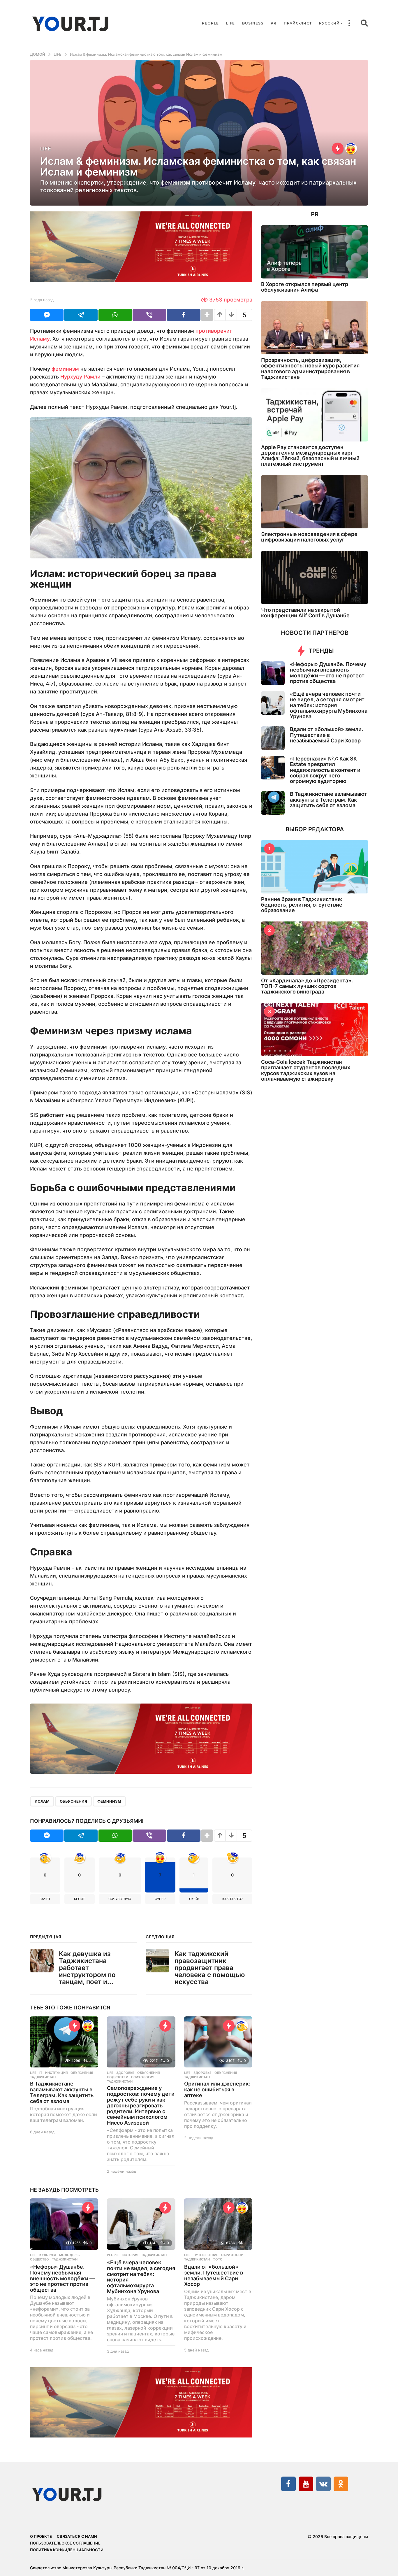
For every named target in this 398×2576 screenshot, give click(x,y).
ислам (42, 1801)
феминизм (65, 369)
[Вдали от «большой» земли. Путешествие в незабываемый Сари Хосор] (218, 2224)
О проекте (41, 2536)
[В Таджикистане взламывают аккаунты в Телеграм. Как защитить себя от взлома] (64, 2042)
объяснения (73, 1801)
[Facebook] (288, 2484)
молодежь (69, 2255)
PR (274, 23)
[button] (349, 23)
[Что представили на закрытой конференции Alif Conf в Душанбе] (315, 578)
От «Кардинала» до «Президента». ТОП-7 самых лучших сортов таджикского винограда (307, 986)
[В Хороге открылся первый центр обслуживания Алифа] (315, 252)
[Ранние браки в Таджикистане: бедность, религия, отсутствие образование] (315, 866)
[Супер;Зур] (351, 148)
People (210, 23)
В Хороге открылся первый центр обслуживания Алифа (305, 287)
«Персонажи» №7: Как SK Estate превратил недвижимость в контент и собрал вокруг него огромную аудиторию (325, 770)
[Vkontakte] (323, 2484)
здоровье (125, 2073)
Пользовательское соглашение (65, 2543)
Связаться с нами (77, 2536)
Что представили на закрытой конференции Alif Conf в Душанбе (305, 613)
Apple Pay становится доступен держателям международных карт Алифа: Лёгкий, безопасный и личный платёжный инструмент (310, 456)
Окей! (194, 1899)
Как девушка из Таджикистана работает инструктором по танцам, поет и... (87, 1968)
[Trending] (338, 148)
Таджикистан (43, 2077)
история (130, 2255)
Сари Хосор (232, 2255)
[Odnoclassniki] (341, 2484)
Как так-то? (233, 1899)
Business (253, 23)
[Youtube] (306, 2484)
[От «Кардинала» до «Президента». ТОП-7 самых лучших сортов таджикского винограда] (315, 948)
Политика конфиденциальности (67, 2550)
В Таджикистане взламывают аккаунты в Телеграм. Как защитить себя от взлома (62, 2092)
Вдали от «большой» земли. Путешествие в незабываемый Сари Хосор (214, 2275)
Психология (143, 2077)
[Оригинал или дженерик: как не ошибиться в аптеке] (218, 2042)
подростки (118, 2077)
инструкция (56, 2073)
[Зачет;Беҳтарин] (242, 2026)
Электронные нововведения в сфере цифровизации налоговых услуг (309, 537)
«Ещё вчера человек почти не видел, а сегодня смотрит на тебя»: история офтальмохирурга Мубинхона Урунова (141, 2277)
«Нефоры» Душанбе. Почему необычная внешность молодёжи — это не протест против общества (62, 2278)
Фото (218, 2259)
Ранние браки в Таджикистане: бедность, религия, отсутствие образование (302, 905)
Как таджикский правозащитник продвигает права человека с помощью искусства (210, 1968)
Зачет (45, 1899)
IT (41, 2073)
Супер (160, 1899)
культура (48, 2255)
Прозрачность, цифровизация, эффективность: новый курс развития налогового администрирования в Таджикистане (310, 368)
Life (230, 23)
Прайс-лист (298, 23)
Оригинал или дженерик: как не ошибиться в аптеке (217, 2089)
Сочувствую (120, 1899)
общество (39, 2259)
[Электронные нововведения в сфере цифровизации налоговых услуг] (315, 502)
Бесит (79, 1899)
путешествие (206, 2255)
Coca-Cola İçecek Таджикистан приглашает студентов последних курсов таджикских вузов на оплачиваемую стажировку (306, 1070)
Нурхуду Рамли (80, 377)
